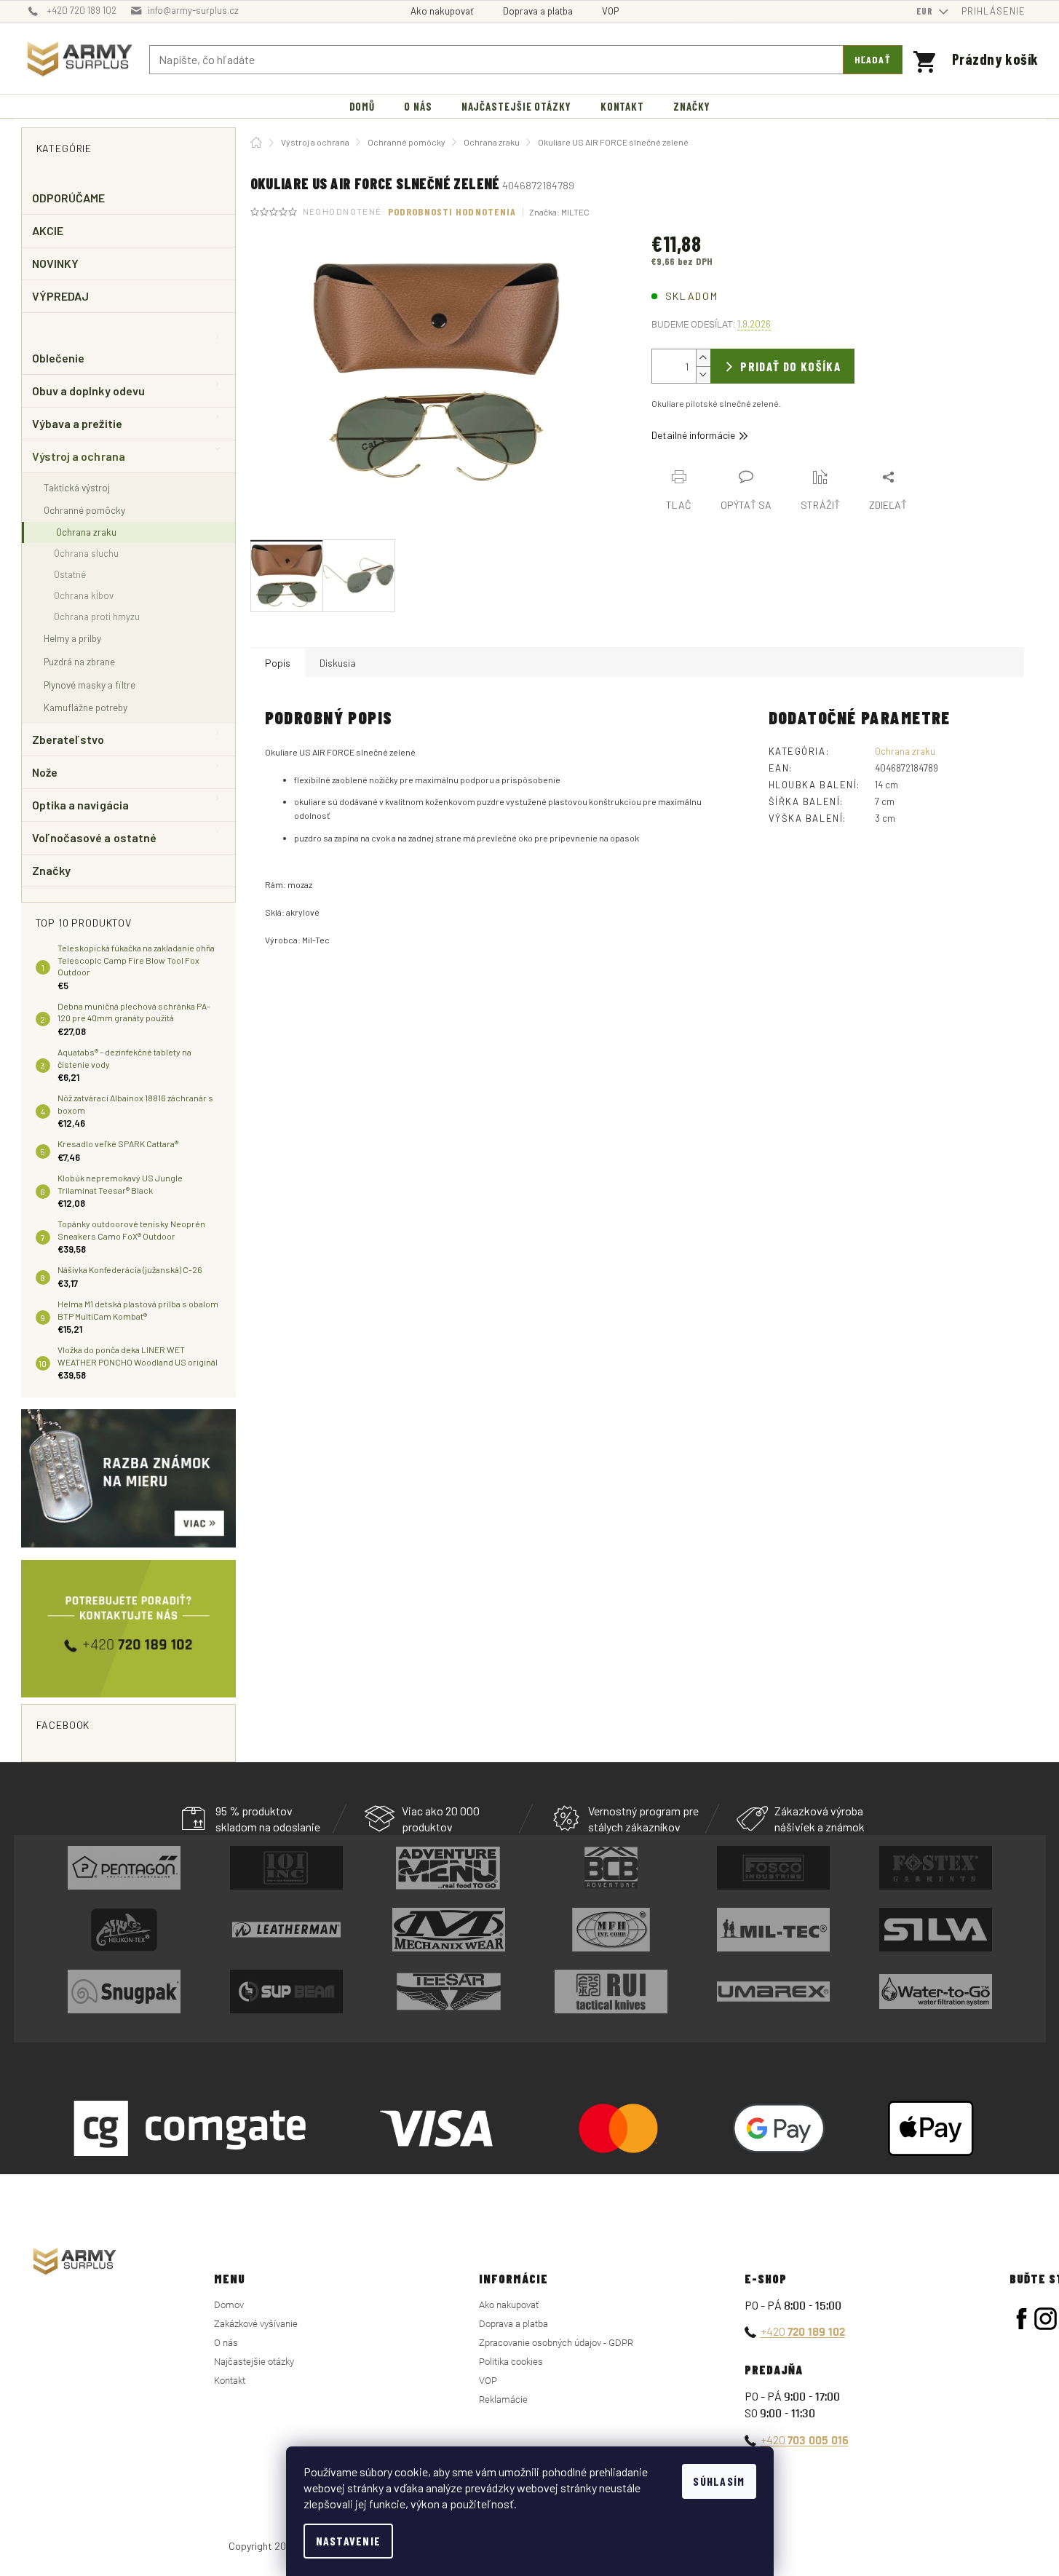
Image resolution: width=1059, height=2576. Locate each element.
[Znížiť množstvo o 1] (703, 374)
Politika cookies (511, 2362)
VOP (610, 11)
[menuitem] (362, 107)
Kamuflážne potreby (86, 707)
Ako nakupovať (442, 11)
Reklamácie (503, 2399)
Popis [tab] (278, 663)
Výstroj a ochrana (79, 456)
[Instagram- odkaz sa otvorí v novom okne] (1046, 2319)
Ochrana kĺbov (84, 595)
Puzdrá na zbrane (79, 661)
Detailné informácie (693, 435)
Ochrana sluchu (86, 553)
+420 (803, 2331)
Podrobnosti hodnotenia (452, 211)
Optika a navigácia (80, 805)
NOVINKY (56, 263)
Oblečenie (59, 358)
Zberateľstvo (68, 739)
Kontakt (230, 2381)
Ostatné (70, 574)
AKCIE (48, 230)
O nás (226, 2343)
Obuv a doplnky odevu (89, 391)
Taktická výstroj (77, 487)
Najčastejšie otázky (254, 2362)
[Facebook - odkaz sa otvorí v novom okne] (1022, 2319)
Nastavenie (349, 2541)
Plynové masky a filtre (90, 685)
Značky (51, 870)
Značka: (559, 212)
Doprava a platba (538, 11)
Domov (229, 2305)
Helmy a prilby (72, 638)
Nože (45, 772)
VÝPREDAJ (61, 296)
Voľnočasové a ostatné (95, 837)
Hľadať (873, 59)
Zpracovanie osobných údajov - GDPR (556, 2343)
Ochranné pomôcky (84, 510)
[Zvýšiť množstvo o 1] (703, 358)
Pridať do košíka (790, 366)
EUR (926, 11)
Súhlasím (719, 2481)
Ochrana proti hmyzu (97, 617)
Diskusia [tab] (338, 663)
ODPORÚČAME (69, 198)
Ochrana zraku (86, 532)
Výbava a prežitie (77, 423)
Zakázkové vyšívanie (256, 2324)
